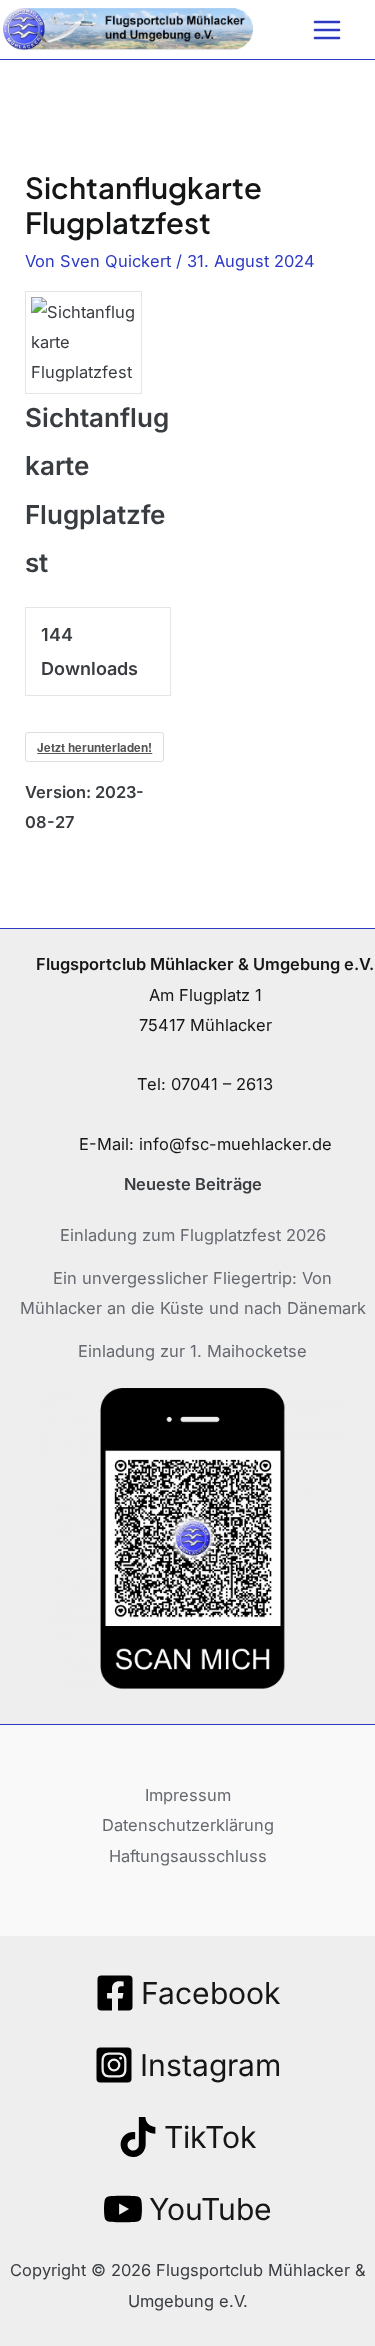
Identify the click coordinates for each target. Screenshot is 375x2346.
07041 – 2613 (222, 1084)
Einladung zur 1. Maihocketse (192, 1351)
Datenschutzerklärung (188, 1825)
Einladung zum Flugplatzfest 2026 (193, 1235)
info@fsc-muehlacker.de (235, 1144)
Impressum (188, 1795)
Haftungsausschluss (188, 1856)
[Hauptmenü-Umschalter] (326, 29)
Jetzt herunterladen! (94, 747)
